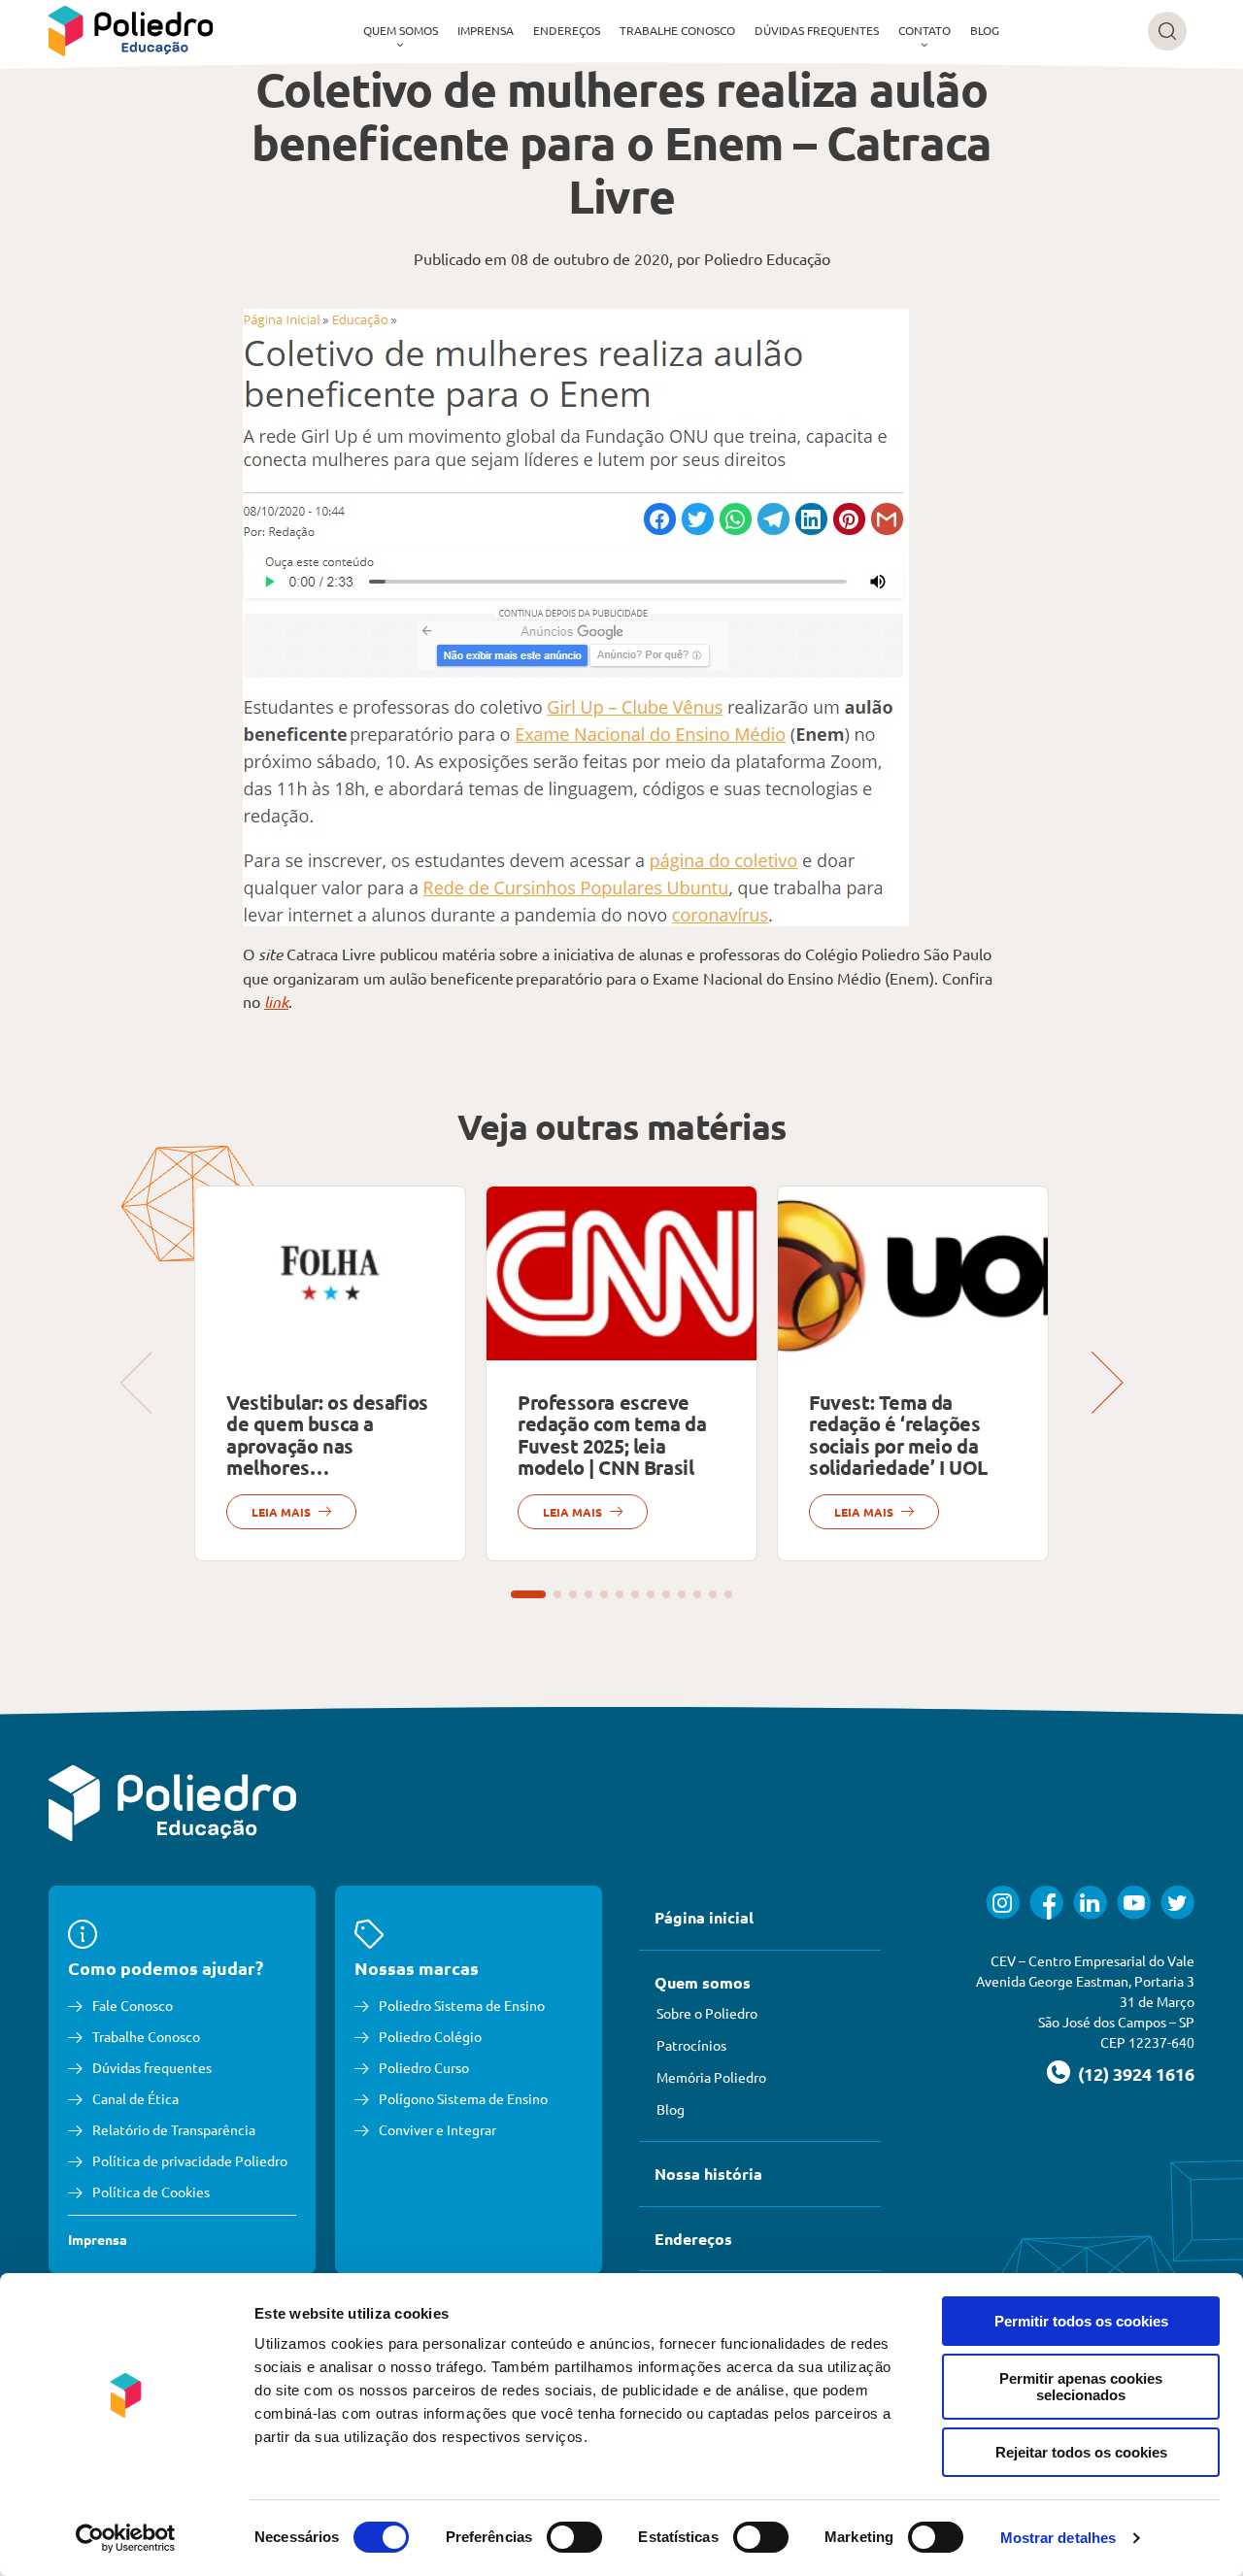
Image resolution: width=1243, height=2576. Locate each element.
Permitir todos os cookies (1081, 2321)
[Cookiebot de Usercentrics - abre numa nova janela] (126, 2538)
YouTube (1134, 1903)
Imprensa (486, 30)
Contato (924, 30)
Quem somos (401, 30)
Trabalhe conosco (677, 30)
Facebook (1046, 1903)
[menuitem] (401, 31)
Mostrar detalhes (1058, 2538)
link (276, 1002)
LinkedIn (1090, 1903)
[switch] (574, 2537)
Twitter (1177, 1903)
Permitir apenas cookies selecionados (1081, 2387)
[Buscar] (1167, 31)
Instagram (1003, 1903)
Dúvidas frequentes (817, 30)
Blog (985, 30)
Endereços (567, 30)
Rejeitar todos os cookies (1081, 2452)
